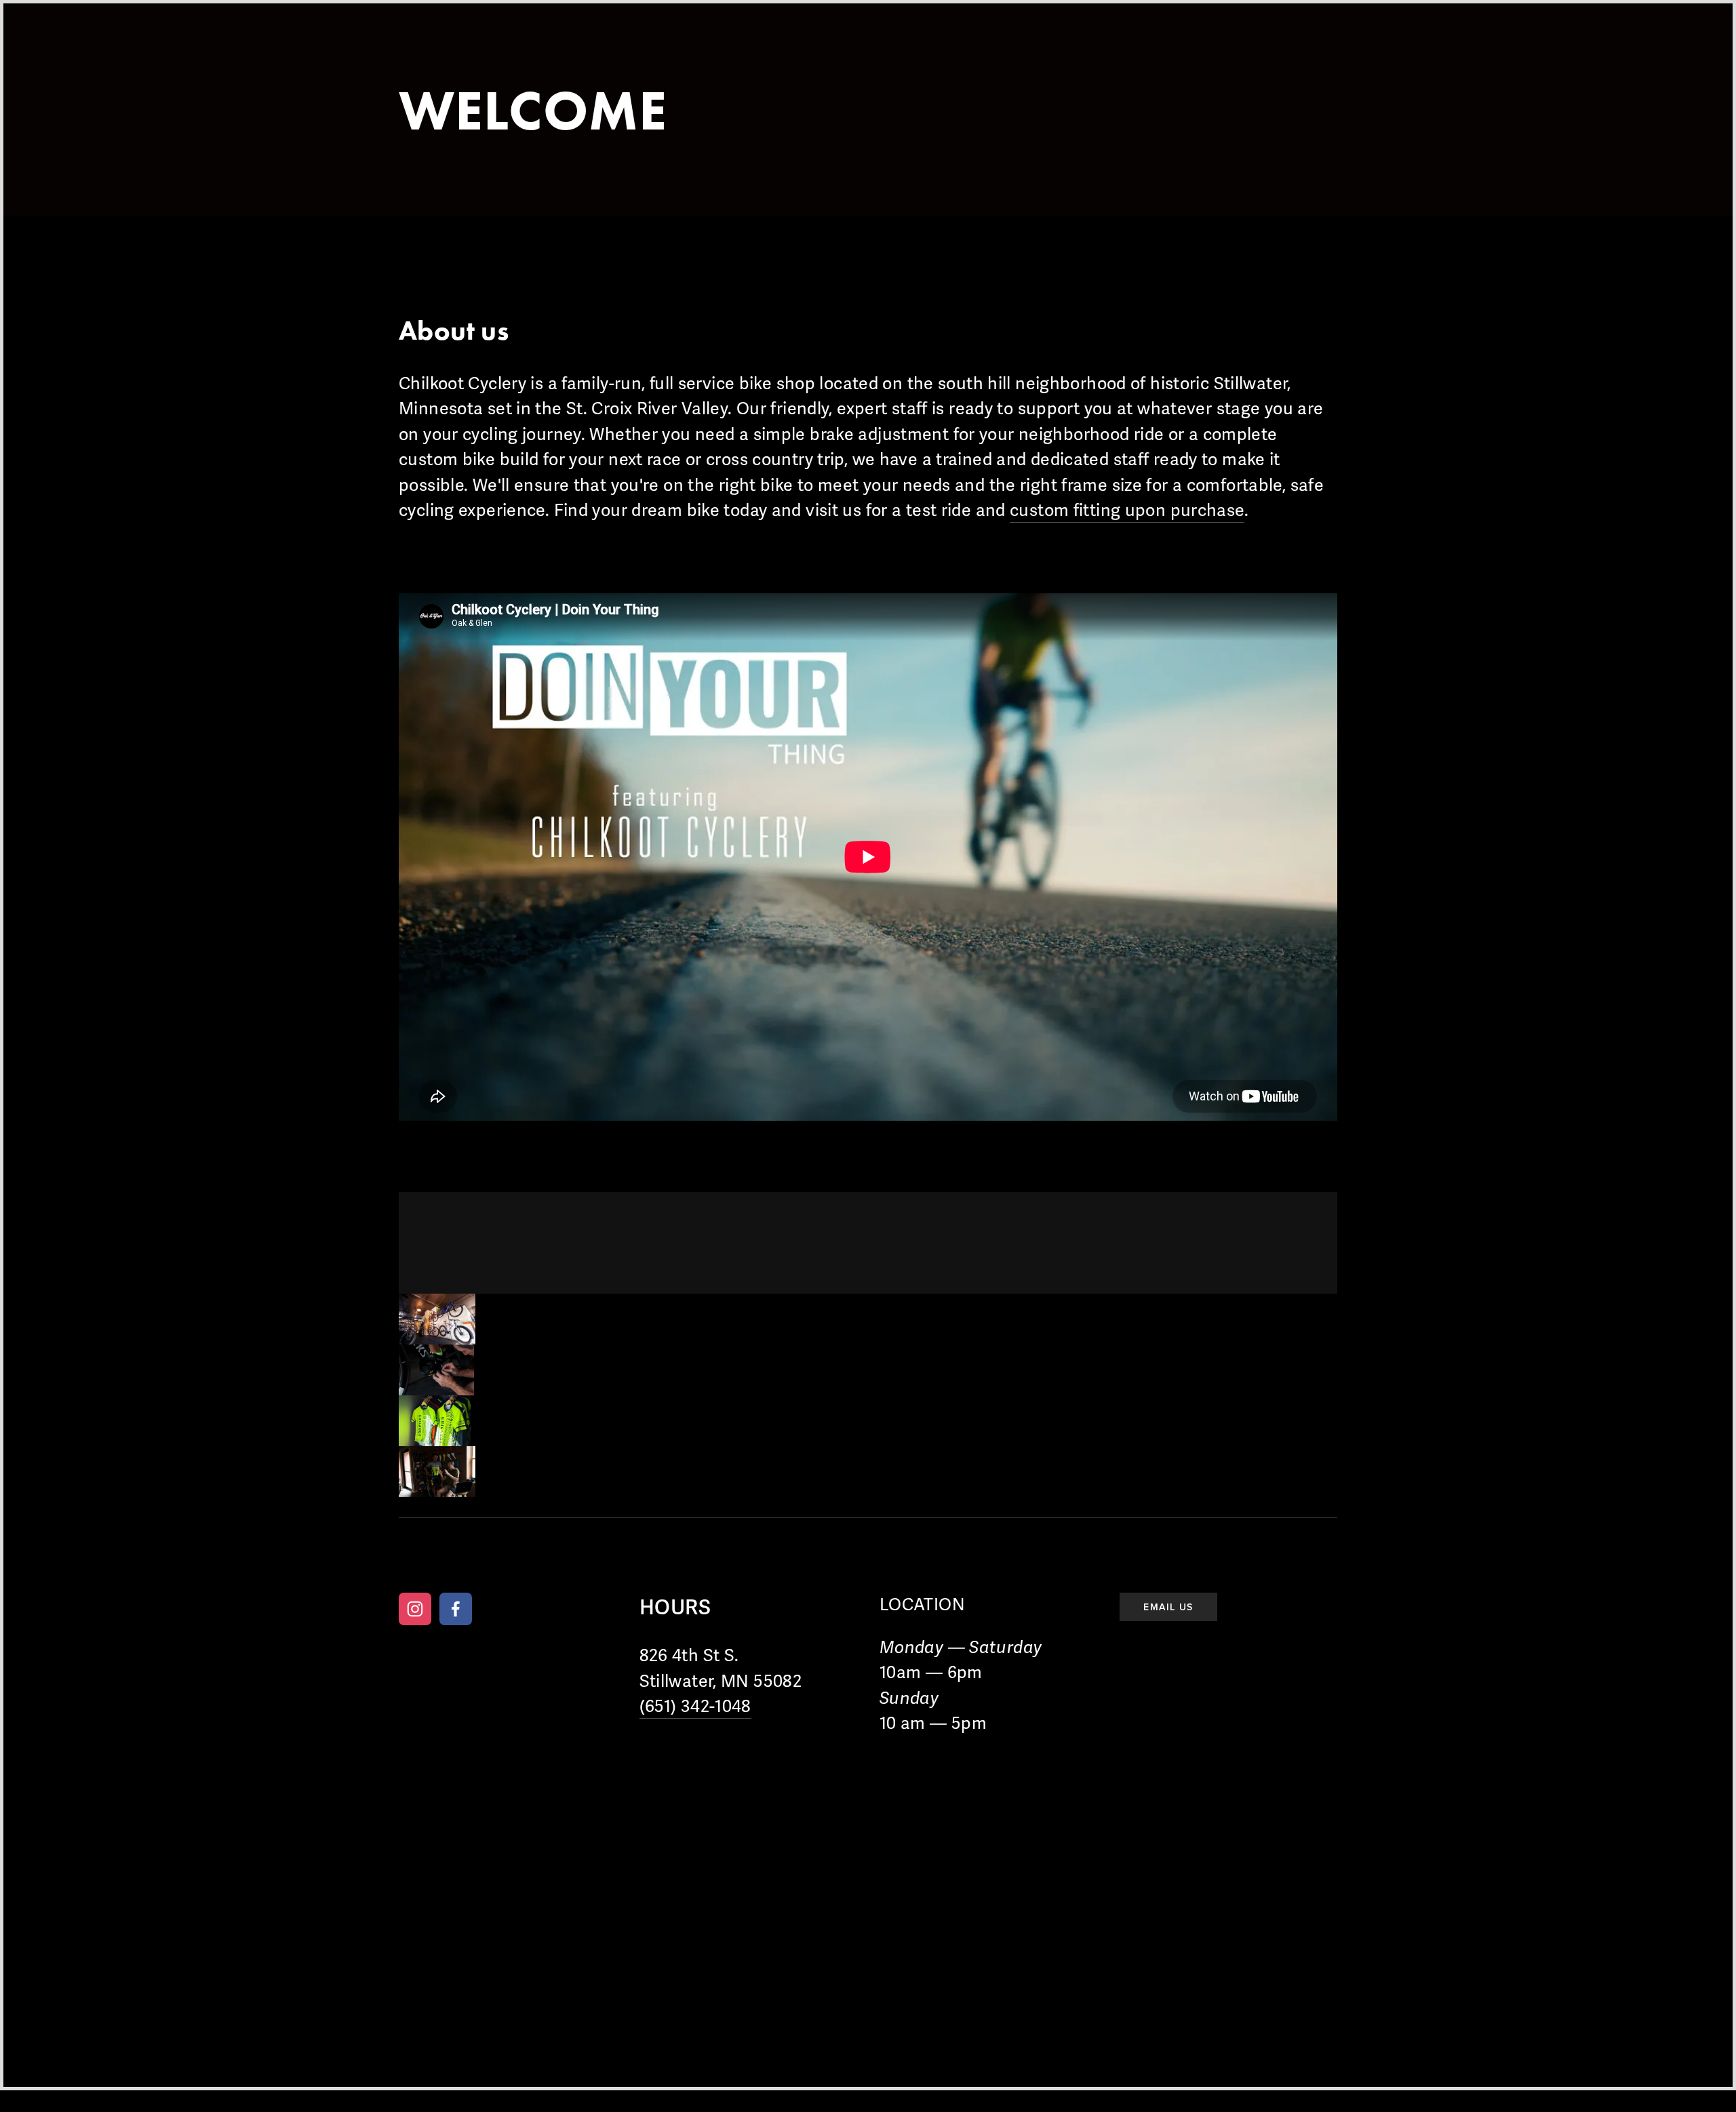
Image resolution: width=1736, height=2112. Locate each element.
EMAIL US (1168, 1607)
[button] (437, 1319)
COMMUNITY (708, 54)
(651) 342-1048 (695, 1707)
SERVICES (516, 54)
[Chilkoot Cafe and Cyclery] (415, 1609)
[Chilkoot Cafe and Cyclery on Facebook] (456, 1609)
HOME (424, 54)
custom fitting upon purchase (1127, 511)
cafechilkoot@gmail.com (912, 1559)
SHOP (607, 54)
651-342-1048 (796, 1559)
